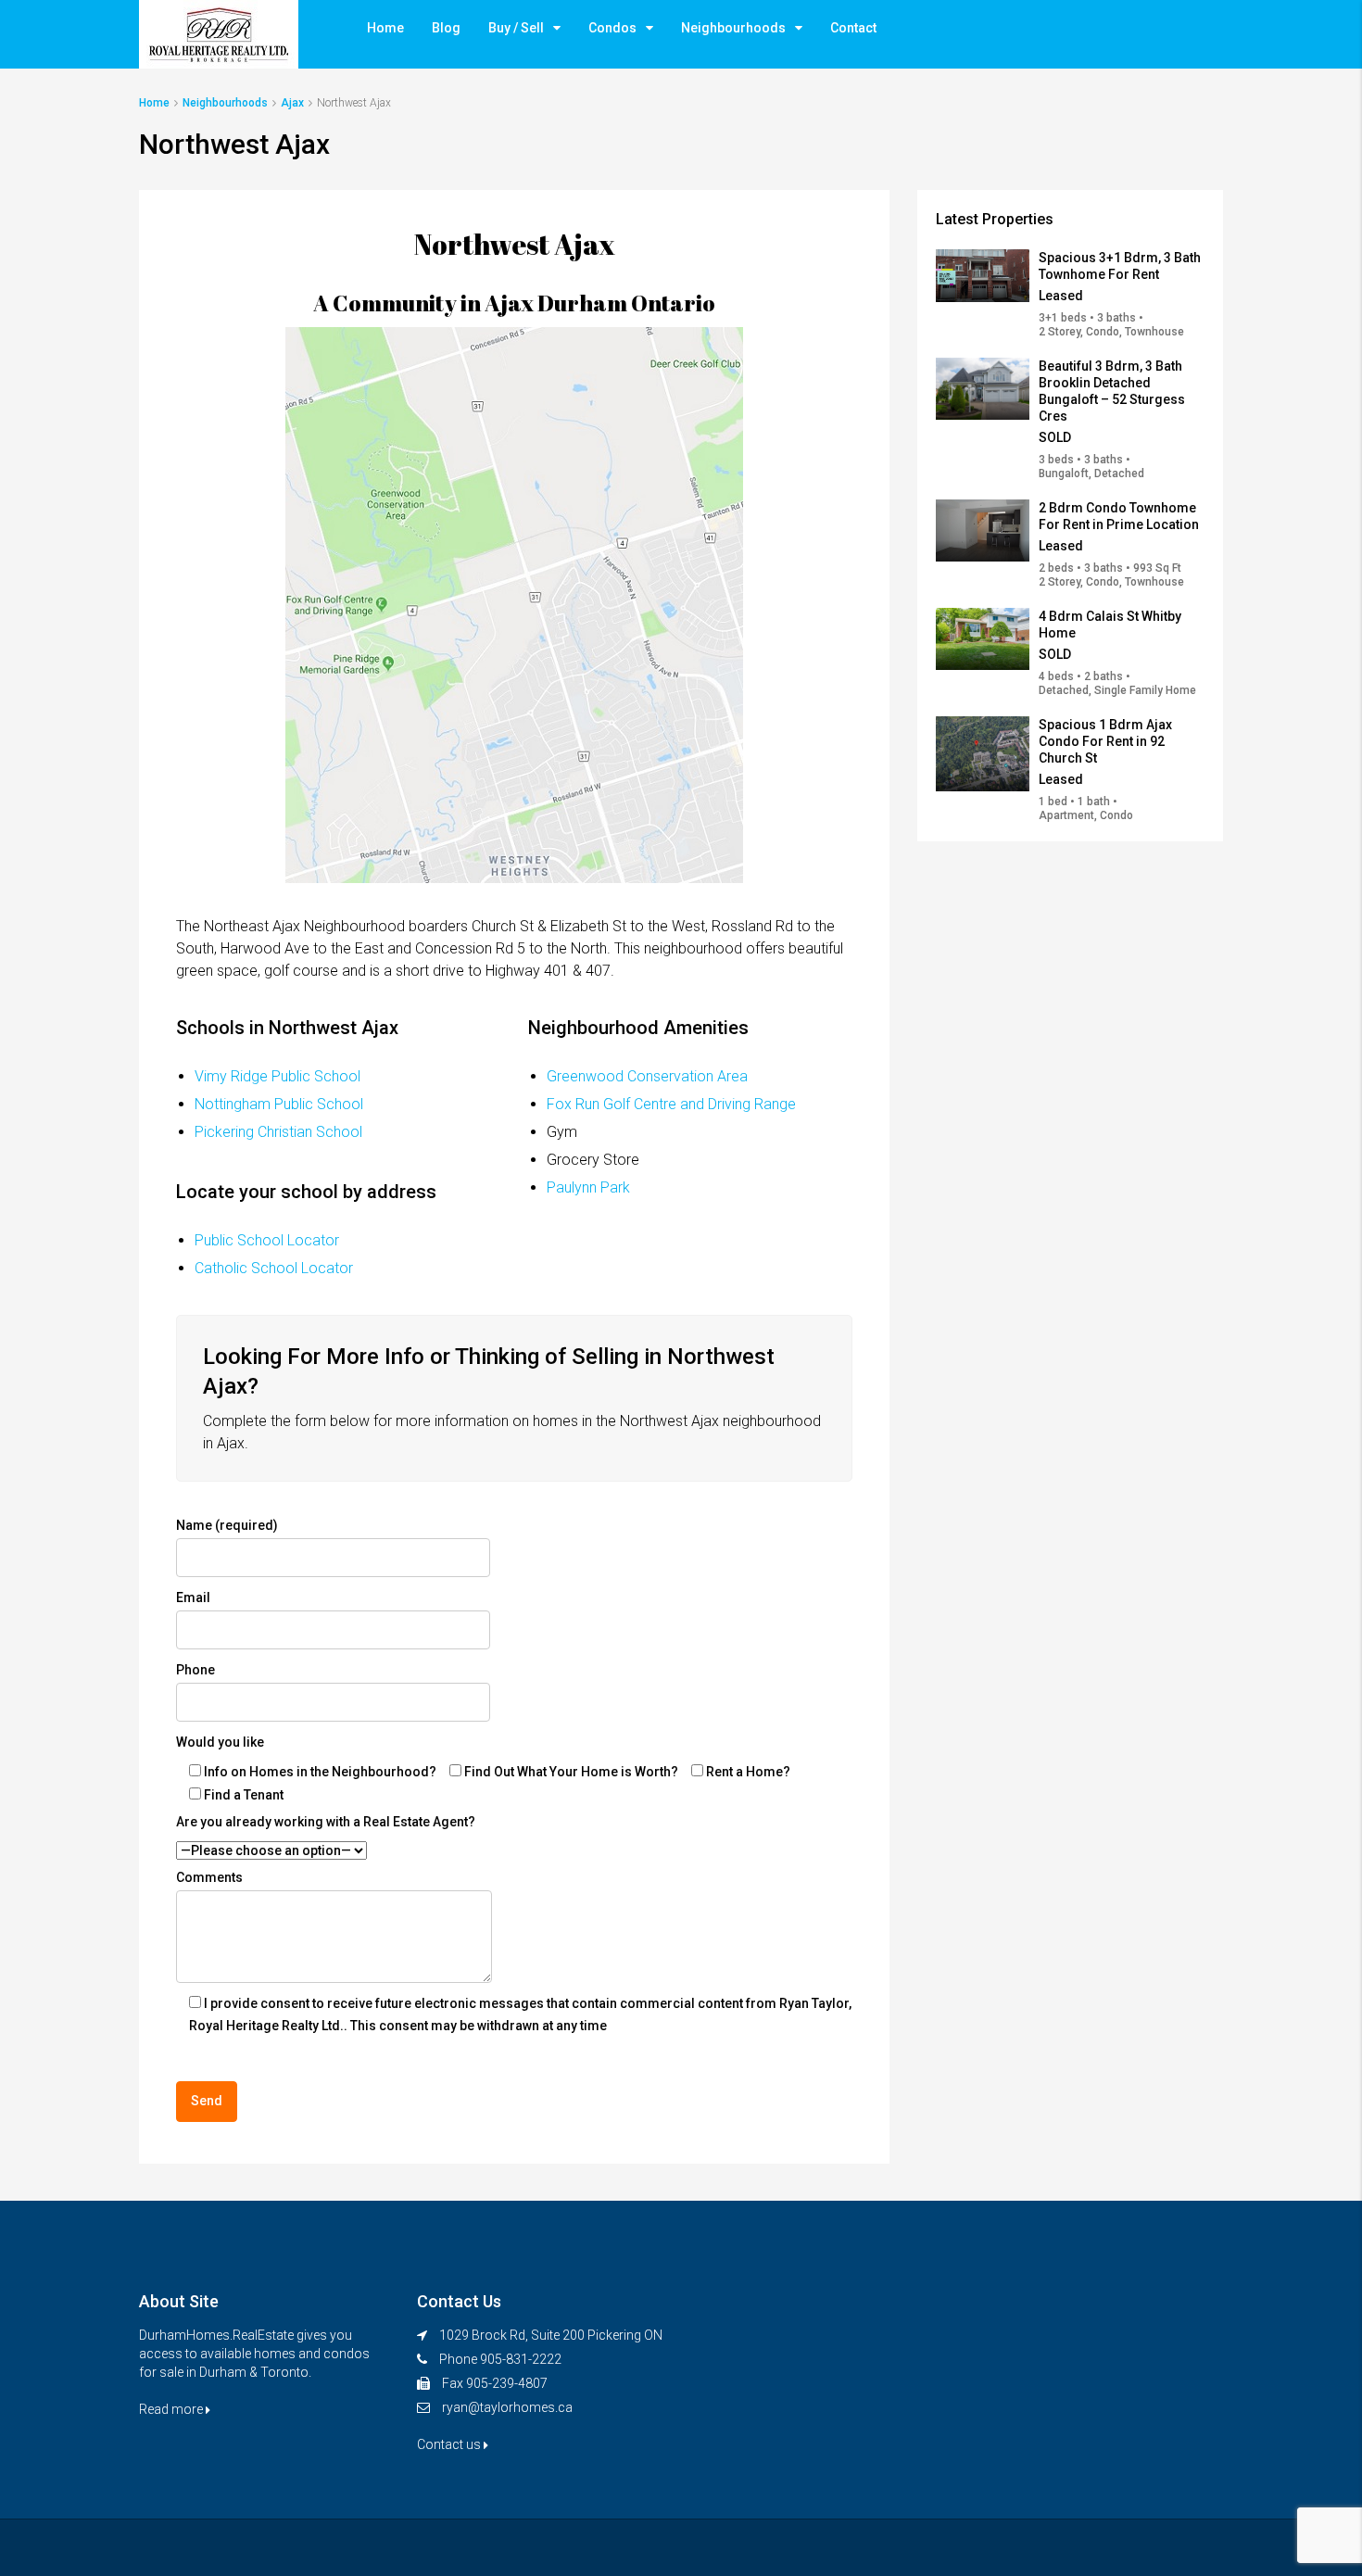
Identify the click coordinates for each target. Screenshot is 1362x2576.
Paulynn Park (588, 1187)
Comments (209, 1877)
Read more (172, 2409)
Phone (195, 1670)
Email (193, 1597)
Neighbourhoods (733, 28)
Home (385, 28)
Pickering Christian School (278, 1132)
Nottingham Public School (279, 1104)
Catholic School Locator (274, 1268)
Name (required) (227, 1525)
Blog (446, 28)
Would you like (220, 1742)
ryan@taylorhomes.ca (507, 2407)
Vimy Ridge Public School (277, 1076)
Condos (612, 28)
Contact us (450, 2444)
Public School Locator (267, 1240)
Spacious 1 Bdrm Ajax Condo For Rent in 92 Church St (1105, 741)
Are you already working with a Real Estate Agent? (326, 1822)
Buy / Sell (516, 28)
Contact (853, 28)
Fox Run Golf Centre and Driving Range (671, 1104)
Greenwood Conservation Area (647, 1076)
